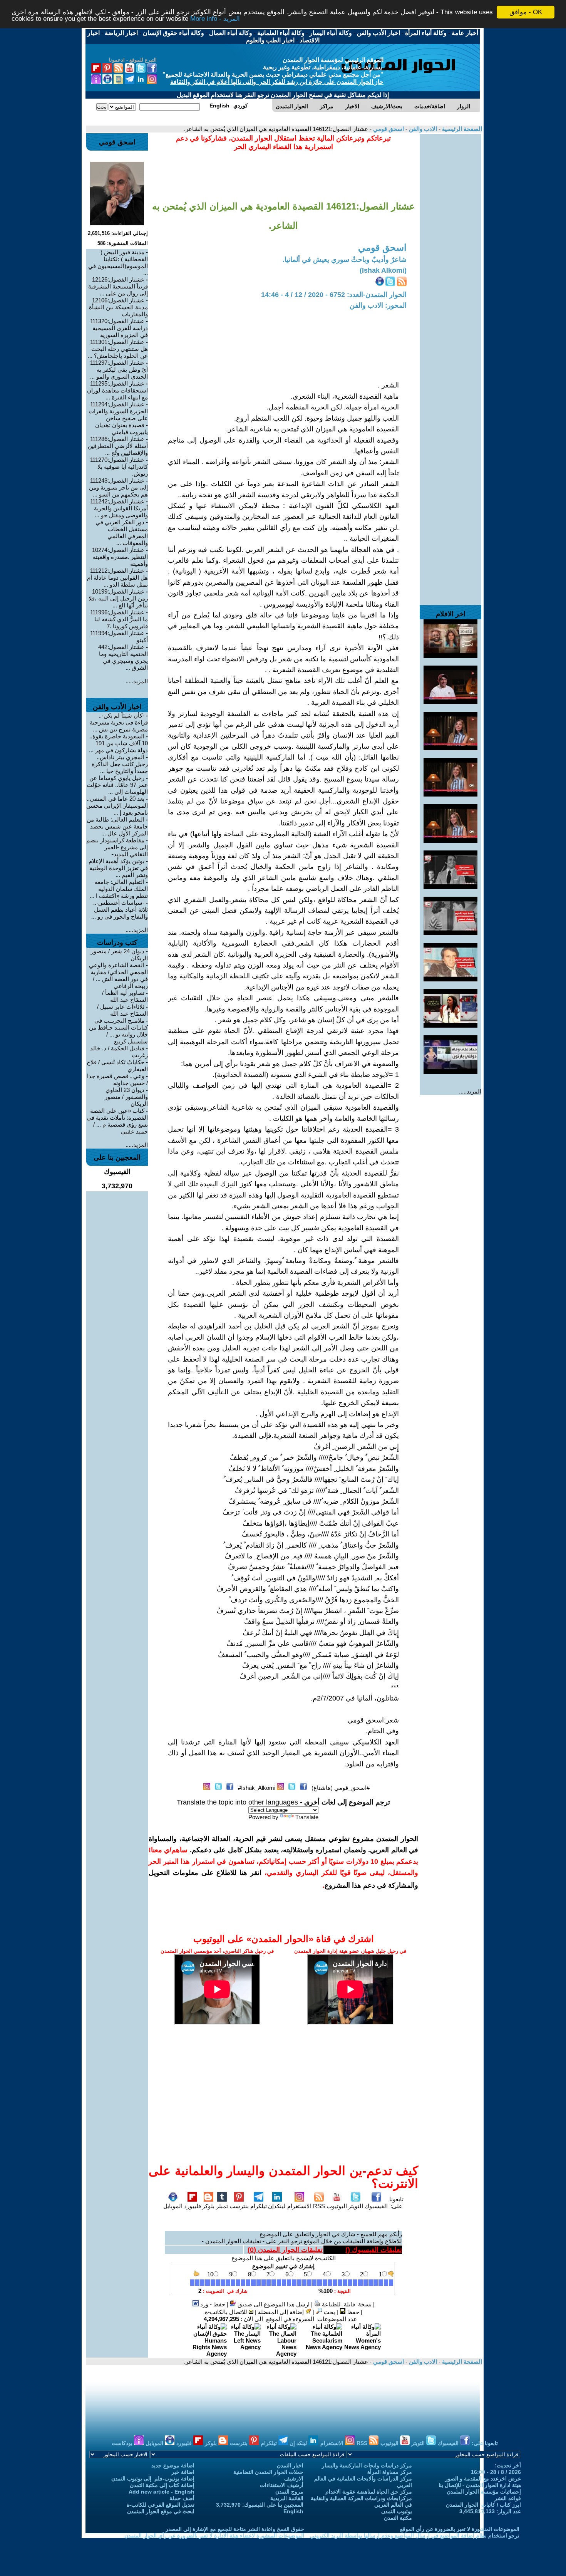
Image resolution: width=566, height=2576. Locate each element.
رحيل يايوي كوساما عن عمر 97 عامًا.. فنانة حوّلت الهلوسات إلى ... (117, 785)
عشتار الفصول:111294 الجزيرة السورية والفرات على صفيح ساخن (118, 411)
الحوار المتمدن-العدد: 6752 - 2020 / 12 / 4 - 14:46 (334, 295)
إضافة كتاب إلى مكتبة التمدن (162, 2485)
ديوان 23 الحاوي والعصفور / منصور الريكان (126, 1097)
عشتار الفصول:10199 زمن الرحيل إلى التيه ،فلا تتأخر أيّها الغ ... (118, 598)
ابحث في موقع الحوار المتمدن (161, 2511)
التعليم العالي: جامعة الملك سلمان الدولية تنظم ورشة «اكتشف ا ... (119, 889)
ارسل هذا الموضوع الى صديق (273, 2304)
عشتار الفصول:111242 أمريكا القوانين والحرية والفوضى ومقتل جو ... (119, 508)
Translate (307, 1817)
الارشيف (294, 2479)
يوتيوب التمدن (397, 2511)
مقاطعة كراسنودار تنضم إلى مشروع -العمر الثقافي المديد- (117, 847)
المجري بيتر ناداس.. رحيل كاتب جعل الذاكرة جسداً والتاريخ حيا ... (120, 764)
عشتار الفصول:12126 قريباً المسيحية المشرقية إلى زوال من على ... (118, 286)
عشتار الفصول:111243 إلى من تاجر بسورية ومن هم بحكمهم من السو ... (118, 487)
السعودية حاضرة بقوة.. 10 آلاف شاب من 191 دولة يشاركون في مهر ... (118, 743)
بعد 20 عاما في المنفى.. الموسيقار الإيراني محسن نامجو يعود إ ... (117, 806)
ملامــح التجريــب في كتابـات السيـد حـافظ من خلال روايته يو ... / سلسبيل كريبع (118, 1031)
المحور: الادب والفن (378, 305)
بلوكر (208, 2206)
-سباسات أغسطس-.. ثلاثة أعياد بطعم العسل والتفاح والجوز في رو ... (120, 910)
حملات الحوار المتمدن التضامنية (268, 2472)
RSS (319, 2206)
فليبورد (193, 2206)
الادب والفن (422, 129)
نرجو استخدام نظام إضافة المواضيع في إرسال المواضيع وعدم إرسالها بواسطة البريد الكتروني (415, 2536)
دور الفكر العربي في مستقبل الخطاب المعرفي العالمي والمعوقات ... (122, 532)
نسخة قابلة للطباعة (346, 2304)
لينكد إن (299, 2443)
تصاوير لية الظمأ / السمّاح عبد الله (125, 996)
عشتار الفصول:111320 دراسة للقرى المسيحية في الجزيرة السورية (119, 328)
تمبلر (222, 2206)
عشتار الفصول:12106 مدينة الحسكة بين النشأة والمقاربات (118, 307)
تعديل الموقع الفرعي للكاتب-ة (161, 2505)
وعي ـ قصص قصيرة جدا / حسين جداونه (117, 1079)
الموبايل (173, 2206)
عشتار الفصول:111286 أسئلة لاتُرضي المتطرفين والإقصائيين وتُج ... (118, 446)
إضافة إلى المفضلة (282, 2312)
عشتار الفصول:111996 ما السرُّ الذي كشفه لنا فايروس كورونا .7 (119, 619)
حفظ (352, 2312)
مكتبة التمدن (398, 2518)
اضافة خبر (183, 2472)
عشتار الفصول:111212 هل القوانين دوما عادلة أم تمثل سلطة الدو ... (117, 578)
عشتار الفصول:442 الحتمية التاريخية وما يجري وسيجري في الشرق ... (123, 657)
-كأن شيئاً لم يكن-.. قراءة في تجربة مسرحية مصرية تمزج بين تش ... (119, 722)
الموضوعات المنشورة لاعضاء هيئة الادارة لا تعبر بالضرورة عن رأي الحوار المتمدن (214, 2536)
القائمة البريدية (287, 2498)
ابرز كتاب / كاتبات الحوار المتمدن (483, 2505)
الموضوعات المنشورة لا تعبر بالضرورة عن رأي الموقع (460, 2529)
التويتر (356, 2206)
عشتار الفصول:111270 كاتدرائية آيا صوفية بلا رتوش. (119, 467)
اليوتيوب (337, 2206)
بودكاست (123, 2443)
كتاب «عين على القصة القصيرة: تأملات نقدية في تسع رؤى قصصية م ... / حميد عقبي (117, 1121)
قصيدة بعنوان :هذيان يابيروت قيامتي (121, 428)
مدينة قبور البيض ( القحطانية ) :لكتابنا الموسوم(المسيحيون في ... (118, 262)
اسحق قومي (388, 129)
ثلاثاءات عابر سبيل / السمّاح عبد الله (122, 1010)
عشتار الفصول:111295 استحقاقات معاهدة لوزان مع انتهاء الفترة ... (117, 390)
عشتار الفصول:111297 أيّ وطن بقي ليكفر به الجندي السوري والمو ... (119, 370)
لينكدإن (277, 2206)
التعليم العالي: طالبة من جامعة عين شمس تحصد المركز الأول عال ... (117, 826)
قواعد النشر (508, 2498)
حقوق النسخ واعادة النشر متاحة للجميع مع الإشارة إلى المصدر (235, 2529)
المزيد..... (470, 1091)
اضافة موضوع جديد (173, 2465)
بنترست (239, 2206)
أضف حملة (182, 2498)
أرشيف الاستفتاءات (282, 2485)
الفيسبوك (376, 2206)
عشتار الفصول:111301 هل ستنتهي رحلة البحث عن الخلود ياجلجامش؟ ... (118, 349)
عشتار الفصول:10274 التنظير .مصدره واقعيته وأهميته (120, 557)
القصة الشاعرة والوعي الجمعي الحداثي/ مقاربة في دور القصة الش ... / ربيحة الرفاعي (118, 975)
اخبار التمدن (290, 2465)
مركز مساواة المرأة (390, 2472)
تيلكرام (259, 2206)
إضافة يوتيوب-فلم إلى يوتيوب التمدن (153, 2479)
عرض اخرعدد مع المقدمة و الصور (483, 2479)
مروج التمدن (289, 2492)
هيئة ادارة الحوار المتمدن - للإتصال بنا (480, 2485)
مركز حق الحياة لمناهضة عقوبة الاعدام (369, 2492)
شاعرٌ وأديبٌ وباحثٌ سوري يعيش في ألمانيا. (345, 260)
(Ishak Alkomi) (383, 270)
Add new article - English (162, 2492)
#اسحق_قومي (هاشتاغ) (341, 1788)
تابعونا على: (396, 2203)
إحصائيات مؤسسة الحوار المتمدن (484, 2492)
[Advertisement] (450, 250)
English (293, 2511)
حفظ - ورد (212, 2304)
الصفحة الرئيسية (461, 129)
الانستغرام (299, 2206)
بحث (329, 2312)
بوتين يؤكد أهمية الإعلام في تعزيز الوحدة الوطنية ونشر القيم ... (118, 868)
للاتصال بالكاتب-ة (227, 2312)
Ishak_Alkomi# (257, 1788)
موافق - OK (526, 12)
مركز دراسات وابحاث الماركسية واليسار (367, 2465)
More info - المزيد (215, 19)
